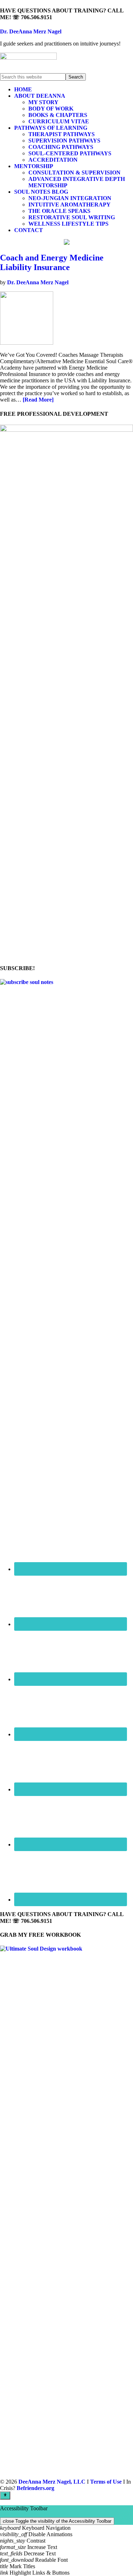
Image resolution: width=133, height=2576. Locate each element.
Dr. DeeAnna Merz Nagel (31, 31)
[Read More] (38, 400)
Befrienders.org (35, 2488)
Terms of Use (106, 2482)
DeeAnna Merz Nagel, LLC (52, 2482)
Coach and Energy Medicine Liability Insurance (52, 262)
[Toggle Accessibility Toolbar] (5, 2495)
